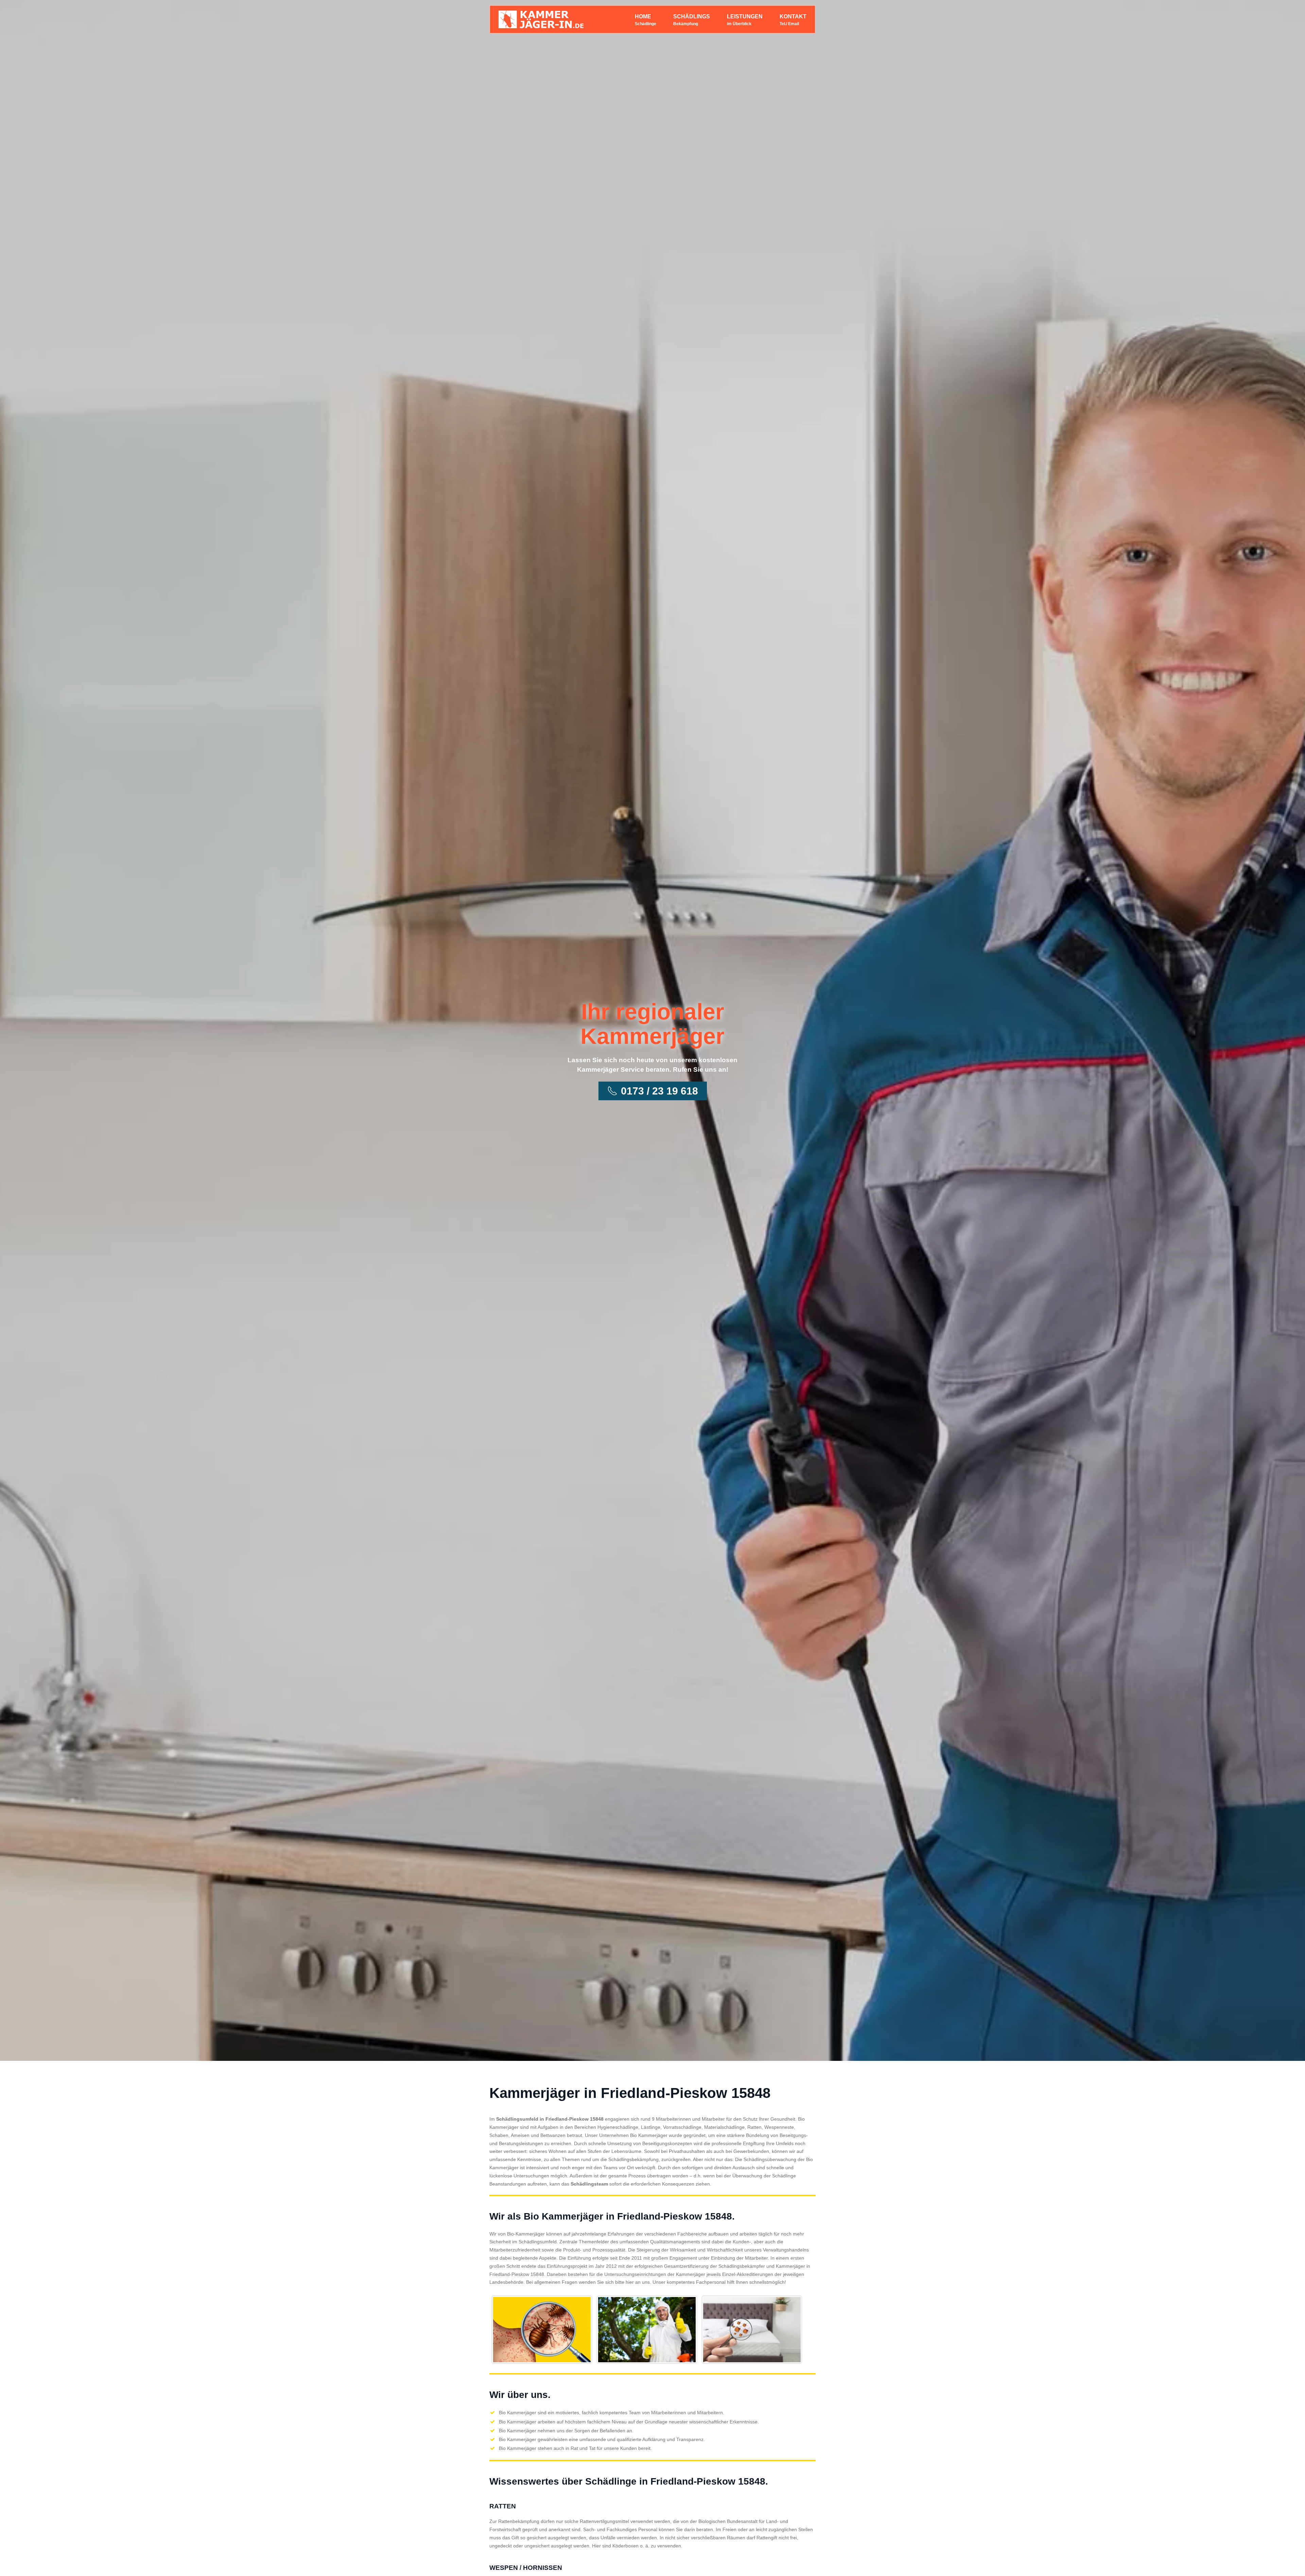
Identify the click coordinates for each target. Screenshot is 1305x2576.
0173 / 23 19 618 (659, 1091)
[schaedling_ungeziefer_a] (542, 2330)
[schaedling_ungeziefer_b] (647, 2330)
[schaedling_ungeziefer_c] (752, 2330)
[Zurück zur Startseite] (541, 19)
